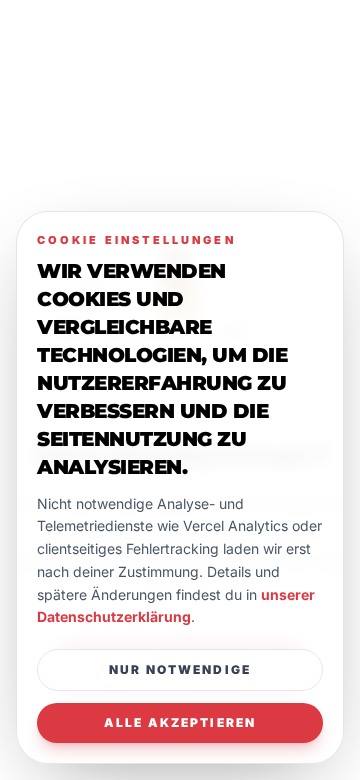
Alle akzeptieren (180, 722)
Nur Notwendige (180, 669)
